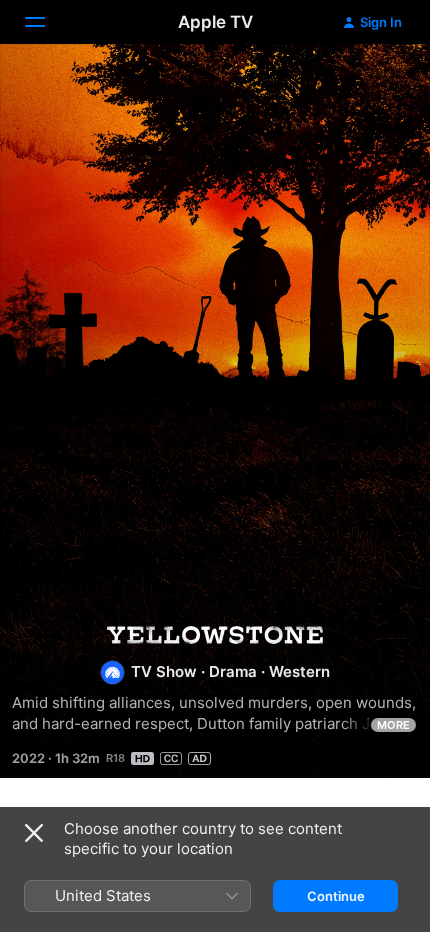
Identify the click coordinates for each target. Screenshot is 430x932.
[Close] (34, 833)
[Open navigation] (47, 22)
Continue (336, 896)
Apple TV (215, 22)
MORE (393, 725)
